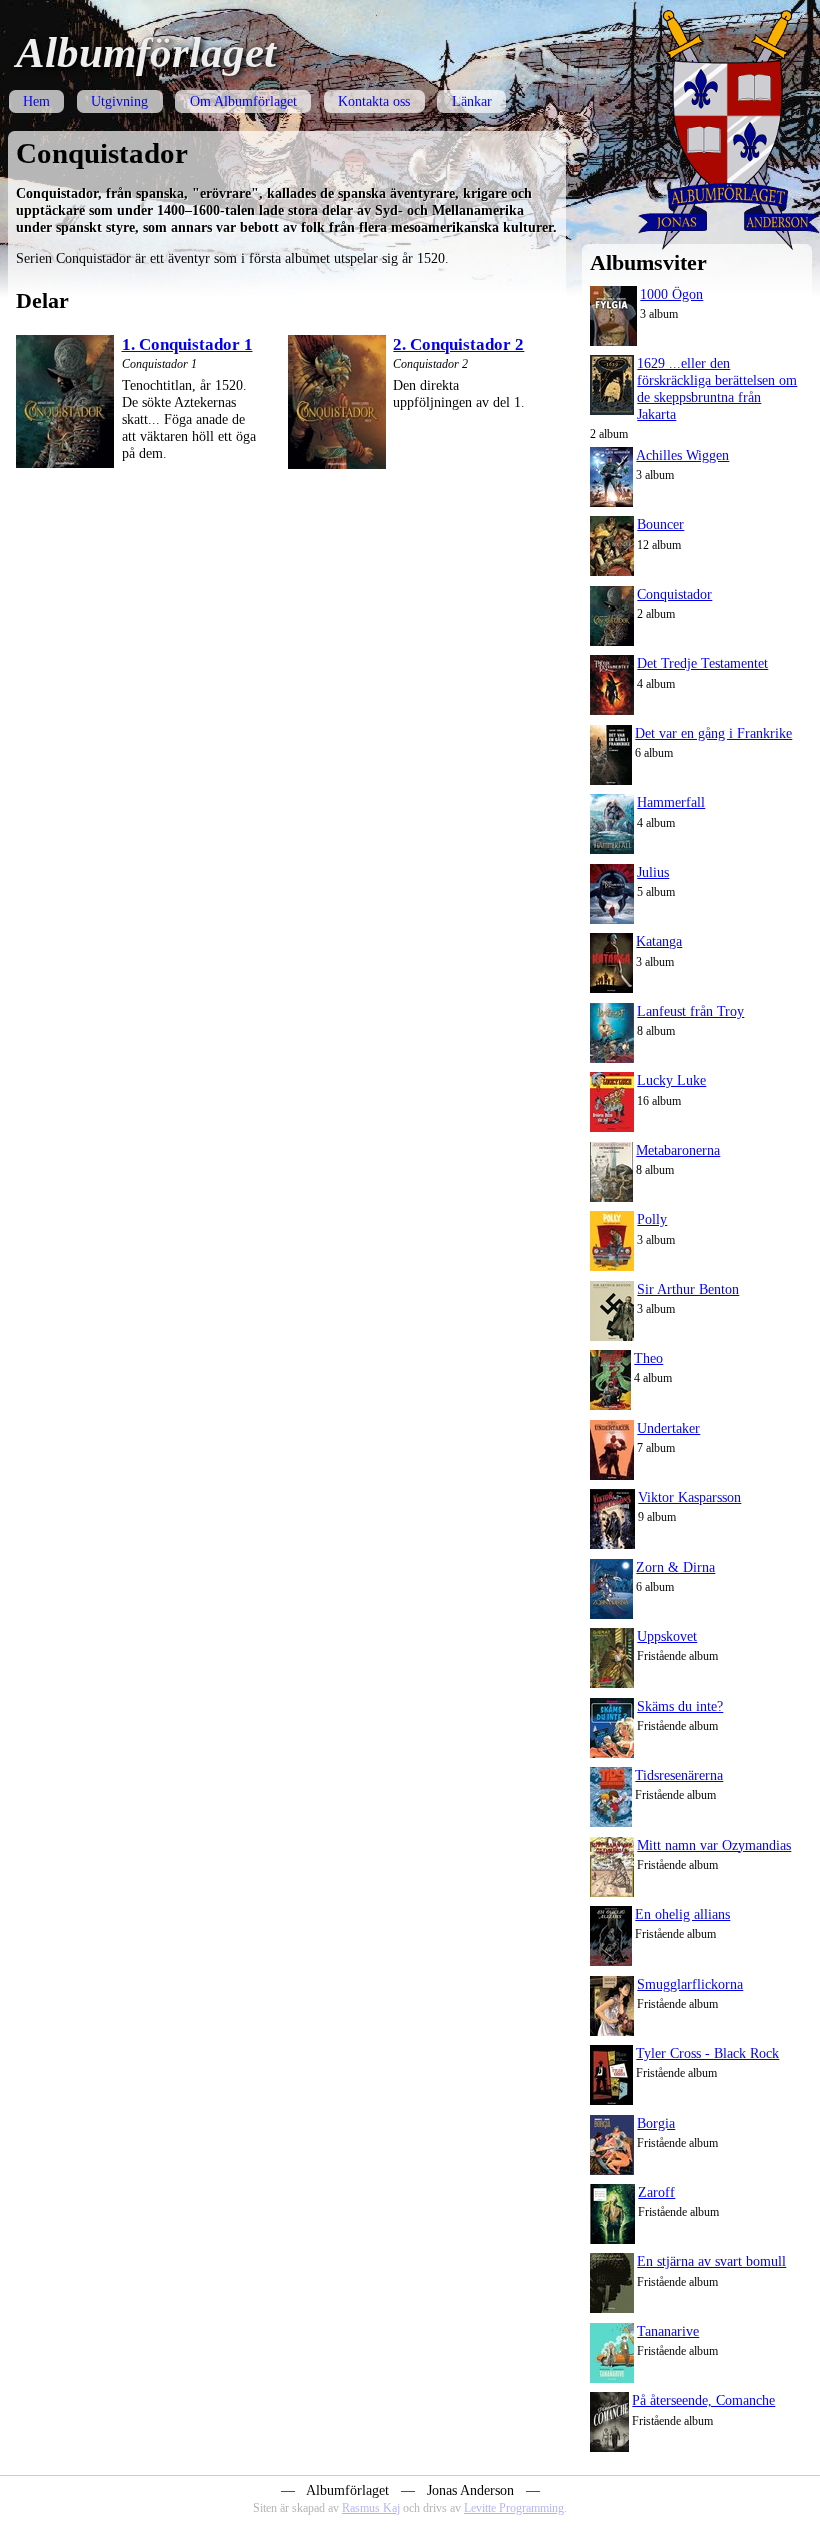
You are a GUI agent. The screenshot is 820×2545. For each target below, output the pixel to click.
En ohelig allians (682, 1914)
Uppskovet (667, 1636)
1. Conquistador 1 (187, 344)
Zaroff (656, 2192)
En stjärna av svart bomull (711, 2261)
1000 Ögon (671, 294)
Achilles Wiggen (682, 455)
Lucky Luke (671, 1080)
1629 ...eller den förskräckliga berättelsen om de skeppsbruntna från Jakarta (717, 388)
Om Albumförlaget (243, 101)
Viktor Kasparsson (689, 1497)
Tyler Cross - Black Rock (707, 2053)
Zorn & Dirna (675, 1567)
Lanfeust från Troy (690, 1011)
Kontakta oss (374, 101)
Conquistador (674, 594)
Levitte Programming (514, 2508)
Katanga (659, 941)
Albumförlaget (146, 52)
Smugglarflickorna (690, 1984)
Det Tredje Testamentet (702, 663)
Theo (648, 1358)
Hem (36, 101)
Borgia (656, 2123)
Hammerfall (671, 802)
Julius (653, 872)
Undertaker (668, 1428)
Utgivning (119, 101)
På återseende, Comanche (703, 2400)
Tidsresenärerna (679, 1775)
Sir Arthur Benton (688, 1289)
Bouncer (660, 524)
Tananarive (668, 2331)
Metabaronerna (678, 1150)
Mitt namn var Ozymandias (714, 1845)
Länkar (472, 101)
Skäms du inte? (680, 1706)
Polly (652, 1219)
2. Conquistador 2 (458, 344)
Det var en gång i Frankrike (713, 733)
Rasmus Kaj (371, 2508)
